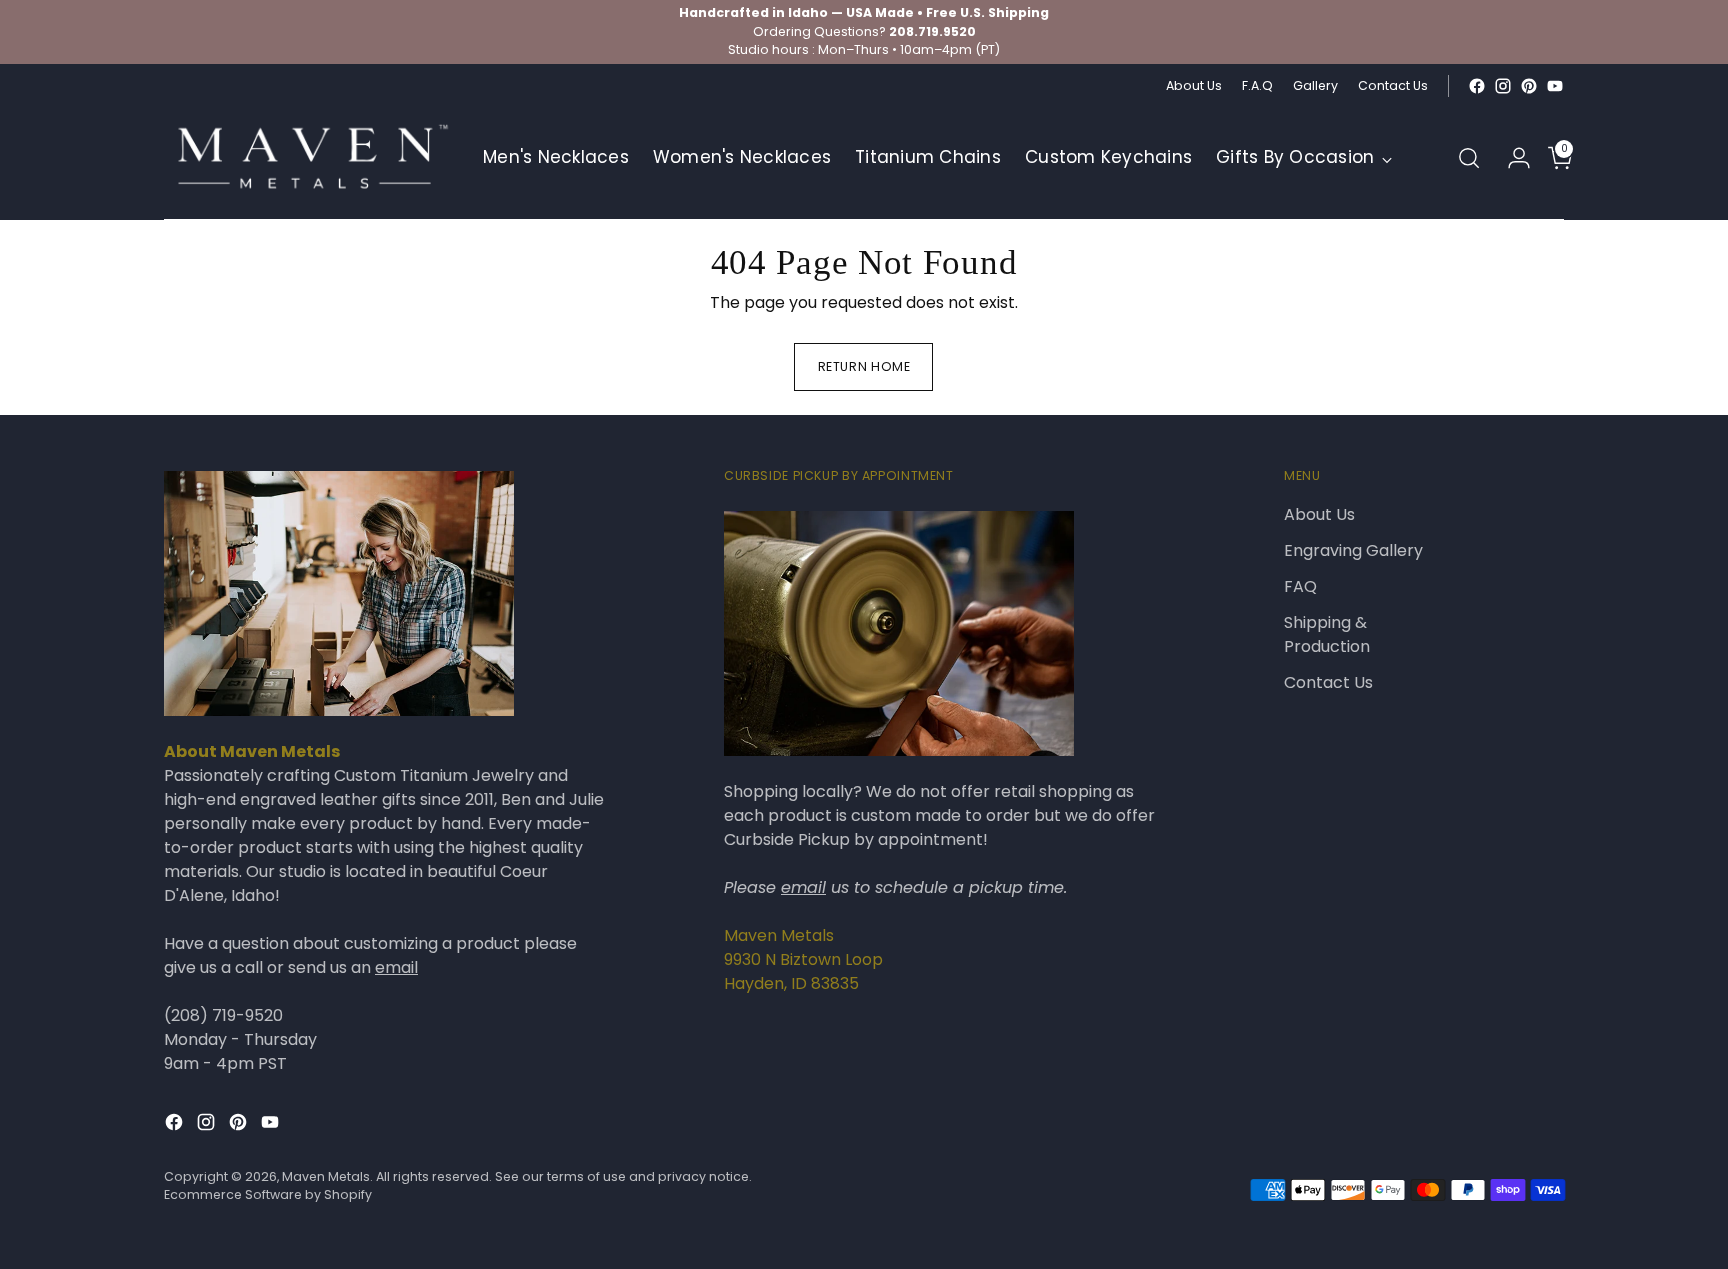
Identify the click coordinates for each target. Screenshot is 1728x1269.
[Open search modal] (1469, 158)
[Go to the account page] (1511, 158)
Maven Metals (326, 1176)
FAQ (1300, 586)
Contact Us (1328, 682)
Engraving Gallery (1353, 550)
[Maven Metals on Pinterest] (1529, 86)
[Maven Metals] (309, 158)
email (396, 967)
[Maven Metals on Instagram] (1503, 86)
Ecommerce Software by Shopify (268, 1194)
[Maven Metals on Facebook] (1477, 86)
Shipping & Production (1327, 634)
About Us (1319, 514)
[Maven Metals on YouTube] (1555, 86)
